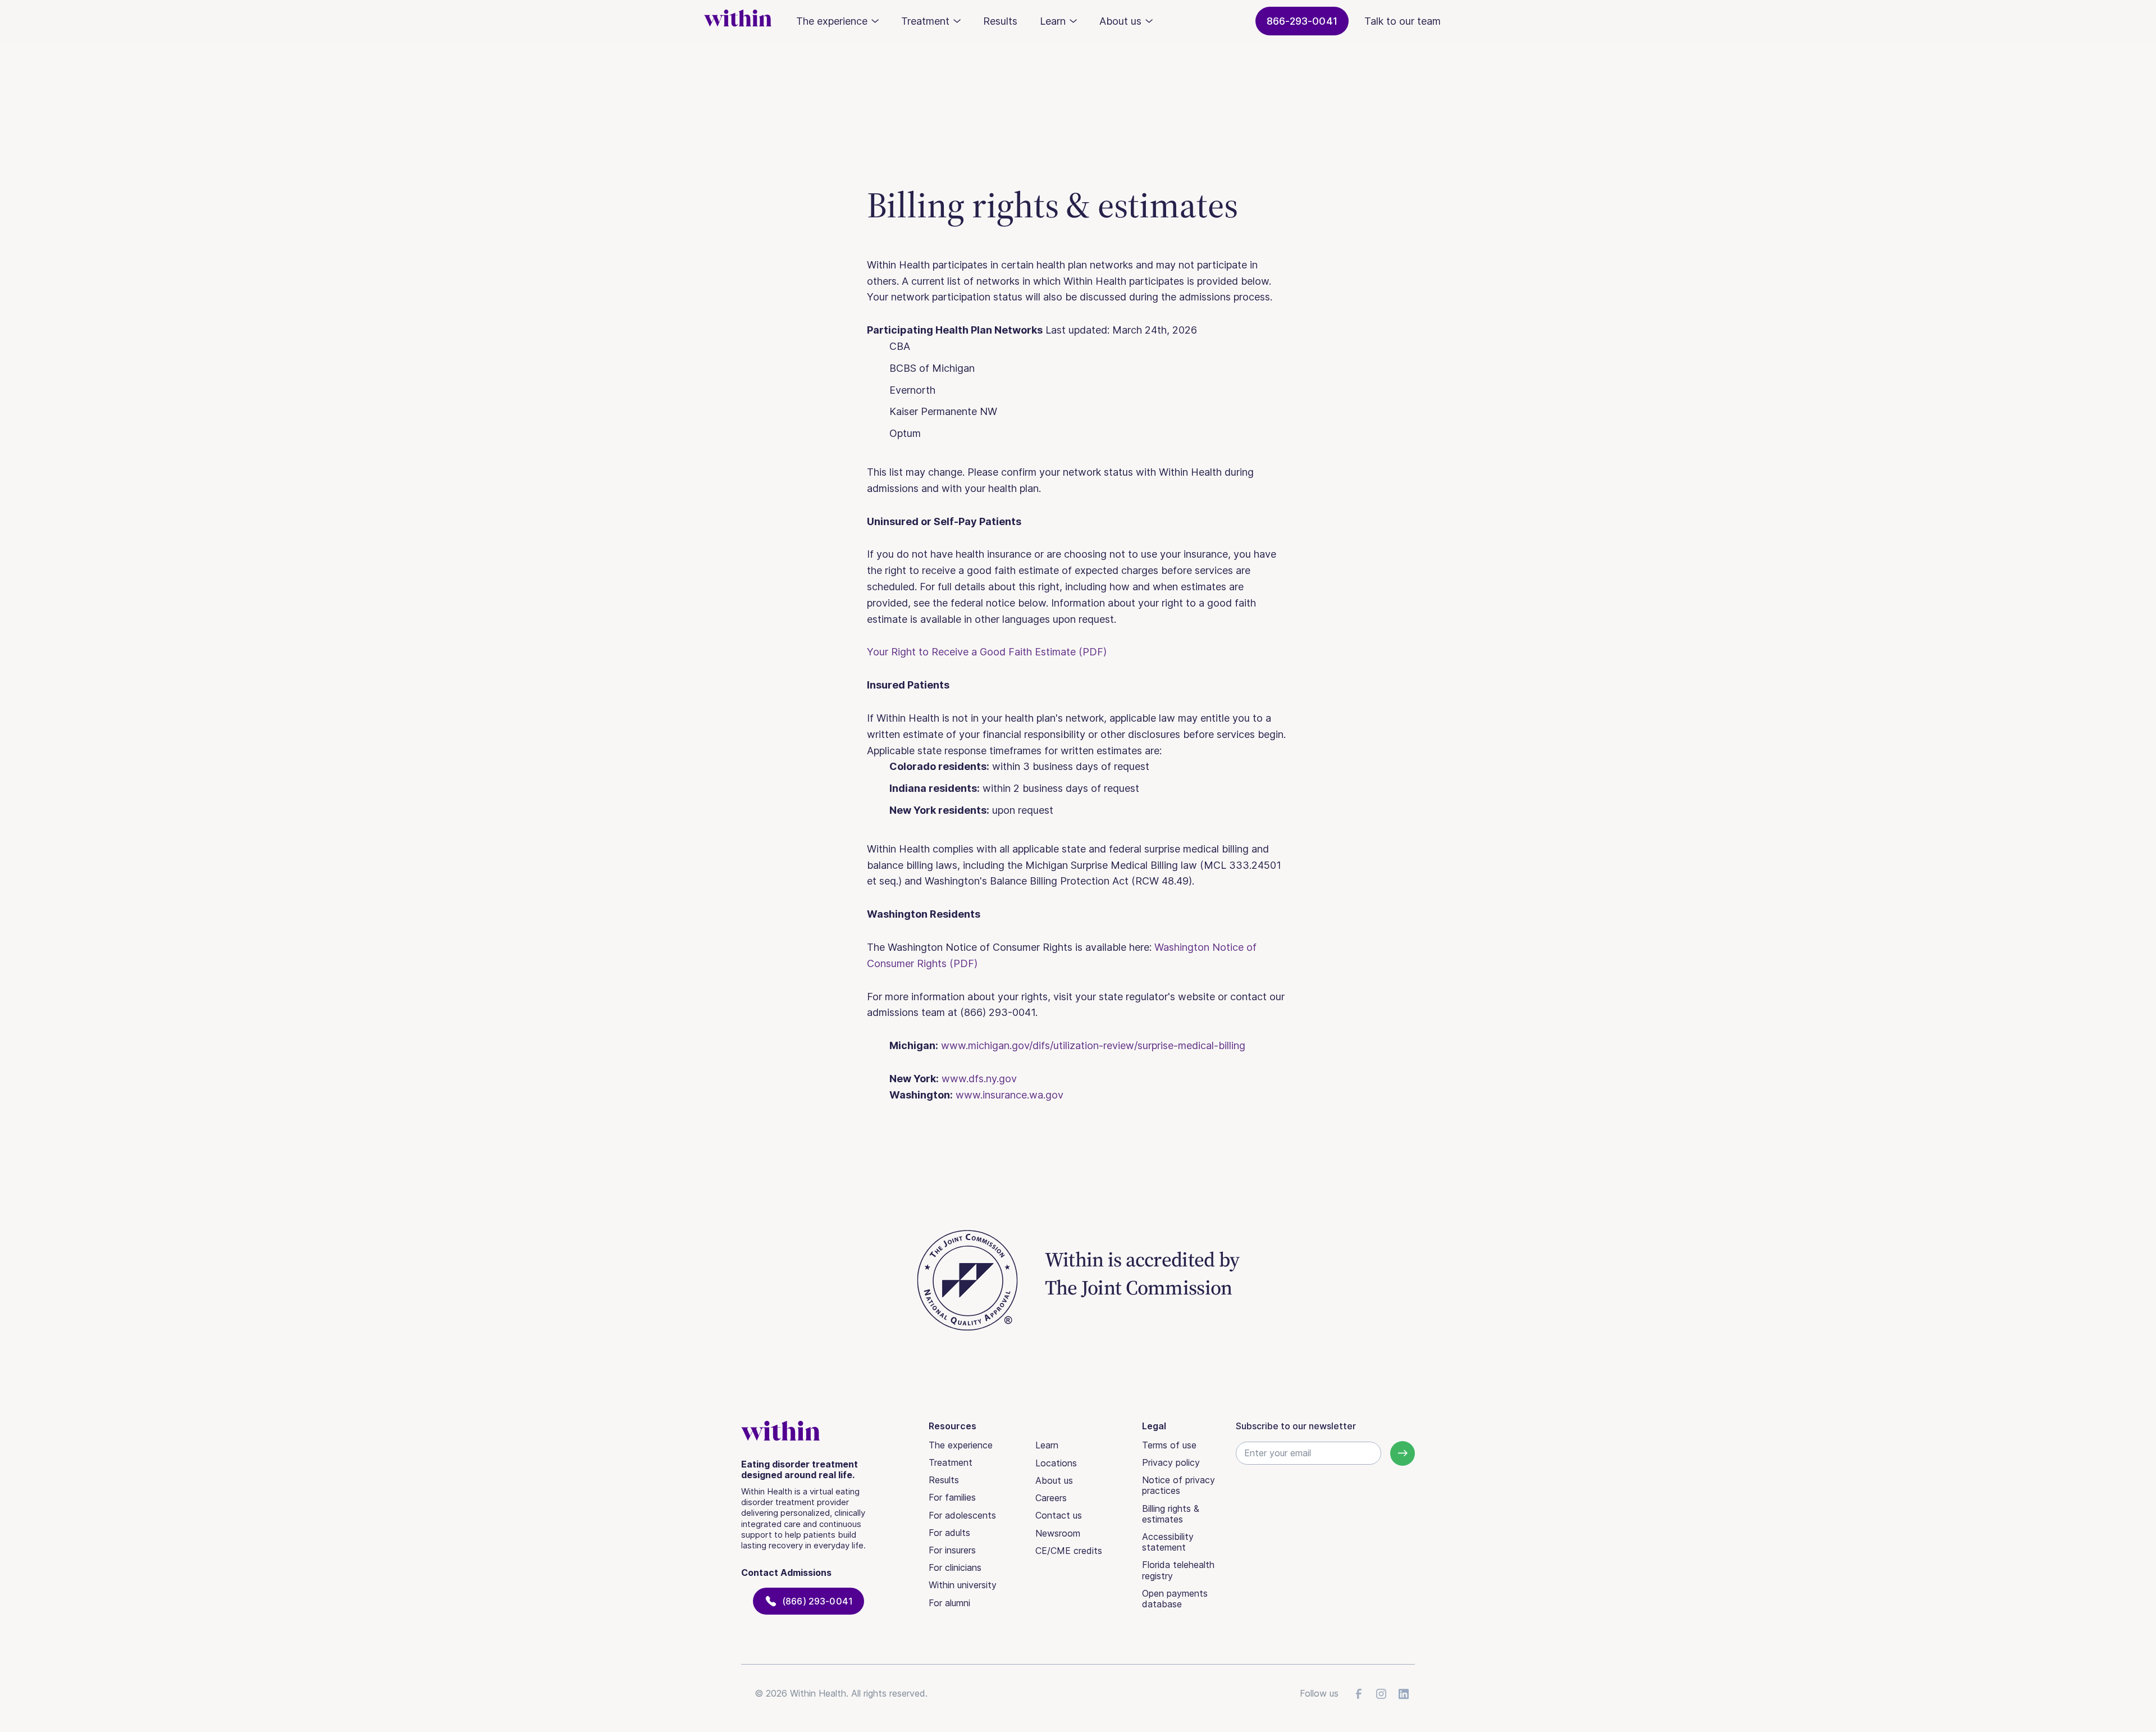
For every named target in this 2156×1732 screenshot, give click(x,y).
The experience (961, 1445)
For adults (949, 1533)
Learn (1047, 1445)
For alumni (949, 1603)
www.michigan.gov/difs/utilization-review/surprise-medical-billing (1093, 1045)
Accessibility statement (1168, 1542)
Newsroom (1058, 1533)
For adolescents (962, 1515)
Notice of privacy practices (1179, 1485)
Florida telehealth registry (1178, 1570)
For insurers (952, 1550)
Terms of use (1169, 1445)
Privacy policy (1171, 1462)
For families (952, 1497)
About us (1054, 1480)
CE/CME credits (1069, 1551)
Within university (963, 1585)
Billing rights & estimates (1171, 1514)
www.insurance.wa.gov (1010, 1095)
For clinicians (955, 1567)
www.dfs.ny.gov (979, 1079)
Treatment (951, 1462)
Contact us (1059, 1515)
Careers (1051, 1498)
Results (1000, 21)
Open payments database (1175, 1599)
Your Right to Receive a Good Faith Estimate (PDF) (987, 652)
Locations (1056, 1463)
